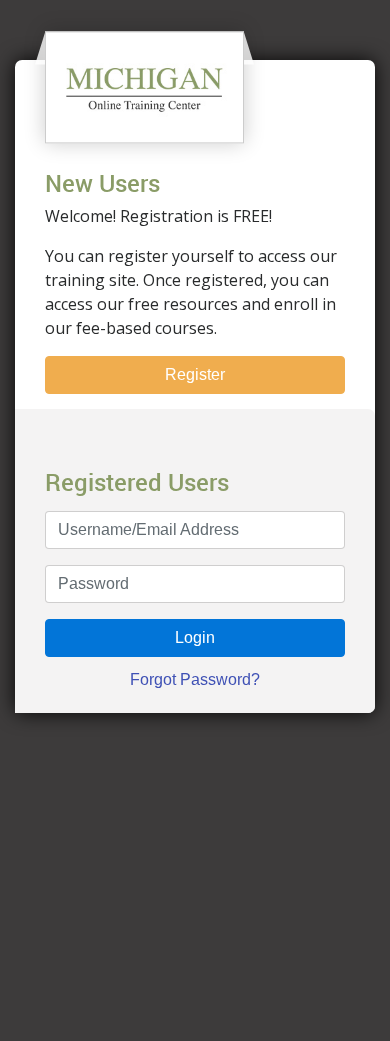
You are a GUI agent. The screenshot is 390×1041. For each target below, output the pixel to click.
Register (195, 374)
